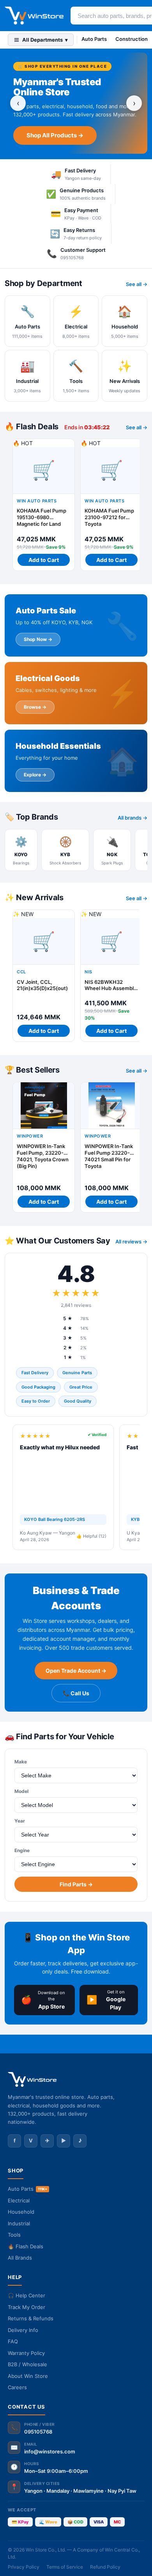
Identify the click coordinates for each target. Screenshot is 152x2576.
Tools (14, 2235)
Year (20, 1821)
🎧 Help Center (27, 2295)
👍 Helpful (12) (91, 1536)
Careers (17, 2387)
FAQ (13, 2341)
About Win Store (28, 2376)
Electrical (19, 2200)
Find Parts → (76, 1884)
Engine (22, 1850)
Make (21, 1762)
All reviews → (131, 1241)
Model (21, 1791)
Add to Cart (44, 560)
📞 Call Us (76, 1693)
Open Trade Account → (76, 1671)
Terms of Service (65, 2567)
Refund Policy (105, 2567)
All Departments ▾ (45, 40)
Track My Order (27, 2307)
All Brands (20, 2258)
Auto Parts (94, 39)
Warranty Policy (26, 2353)
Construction (132, 39)
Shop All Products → (55, 135)
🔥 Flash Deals (26, 2246)
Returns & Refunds (31, 2318)
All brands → (133, 818)
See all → (137, 284)
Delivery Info (23, 2330)
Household (21, 2212)
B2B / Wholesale (27, 2364)
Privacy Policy (24, 2567)
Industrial (19, 2223)
